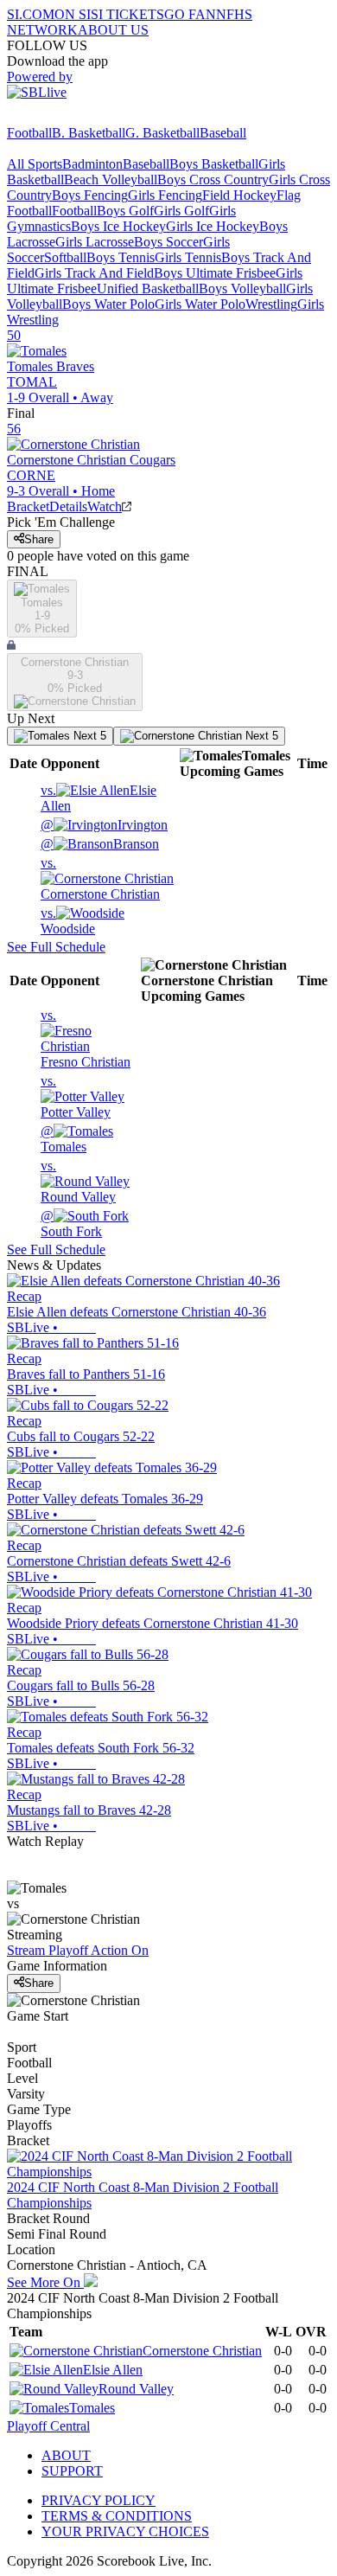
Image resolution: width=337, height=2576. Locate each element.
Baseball (223, 133)
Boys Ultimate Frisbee (215, 273)
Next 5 (88, 736)
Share (39, 539)
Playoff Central (48, 2426)
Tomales (64, 1139)
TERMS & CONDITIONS (117, 2516)
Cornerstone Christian (100, 878)
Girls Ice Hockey (213, 226)
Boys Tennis (121, 257)
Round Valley (78, 1181)
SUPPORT (72, 2471)
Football (29, 133)
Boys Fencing (90, 195)
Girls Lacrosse (95, 242)
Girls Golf (181, 211)
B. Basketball (89, 133)
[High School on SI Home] (73, 117)
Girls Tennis (188, 257)
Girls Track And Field (94, 273)
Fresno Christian (86, 1038)
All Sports (35, 164)
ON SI (73, 14)
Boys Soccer (168, 242)
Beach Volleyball (111, 179)
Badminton (92, 164)
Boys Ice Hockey (118, 226)
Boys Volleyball (242, 288)
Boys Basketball (214, 164)
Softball (65, 257)
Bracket (28, 506)
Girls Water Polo (200, 304)
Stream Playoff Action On (78, 1950)
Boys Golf (125, 211)
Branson (100, 844)
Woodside (68, 921)
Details (68, 506)
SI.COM (31, 14)
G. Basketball (162, 133)
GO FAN (190, 14)
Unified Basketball (148, 288)
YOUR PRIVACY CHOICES (125, 2531)
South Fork (71, 1224)
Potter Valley (76, 1096)
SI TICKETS (127, 14)
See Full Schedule (56, 947)
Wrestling (271, 304)
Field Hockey (239, 195)
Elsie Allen (113, 2370)
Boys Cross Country (213, 179)
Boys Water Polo (108, 304)
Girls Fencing (165, 195)
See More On (45, 2282)
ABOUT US (113, 30)
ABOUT (66, 2455)
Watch (105, 506)
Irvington (104, 825)
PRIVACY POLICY (99, 2500)
